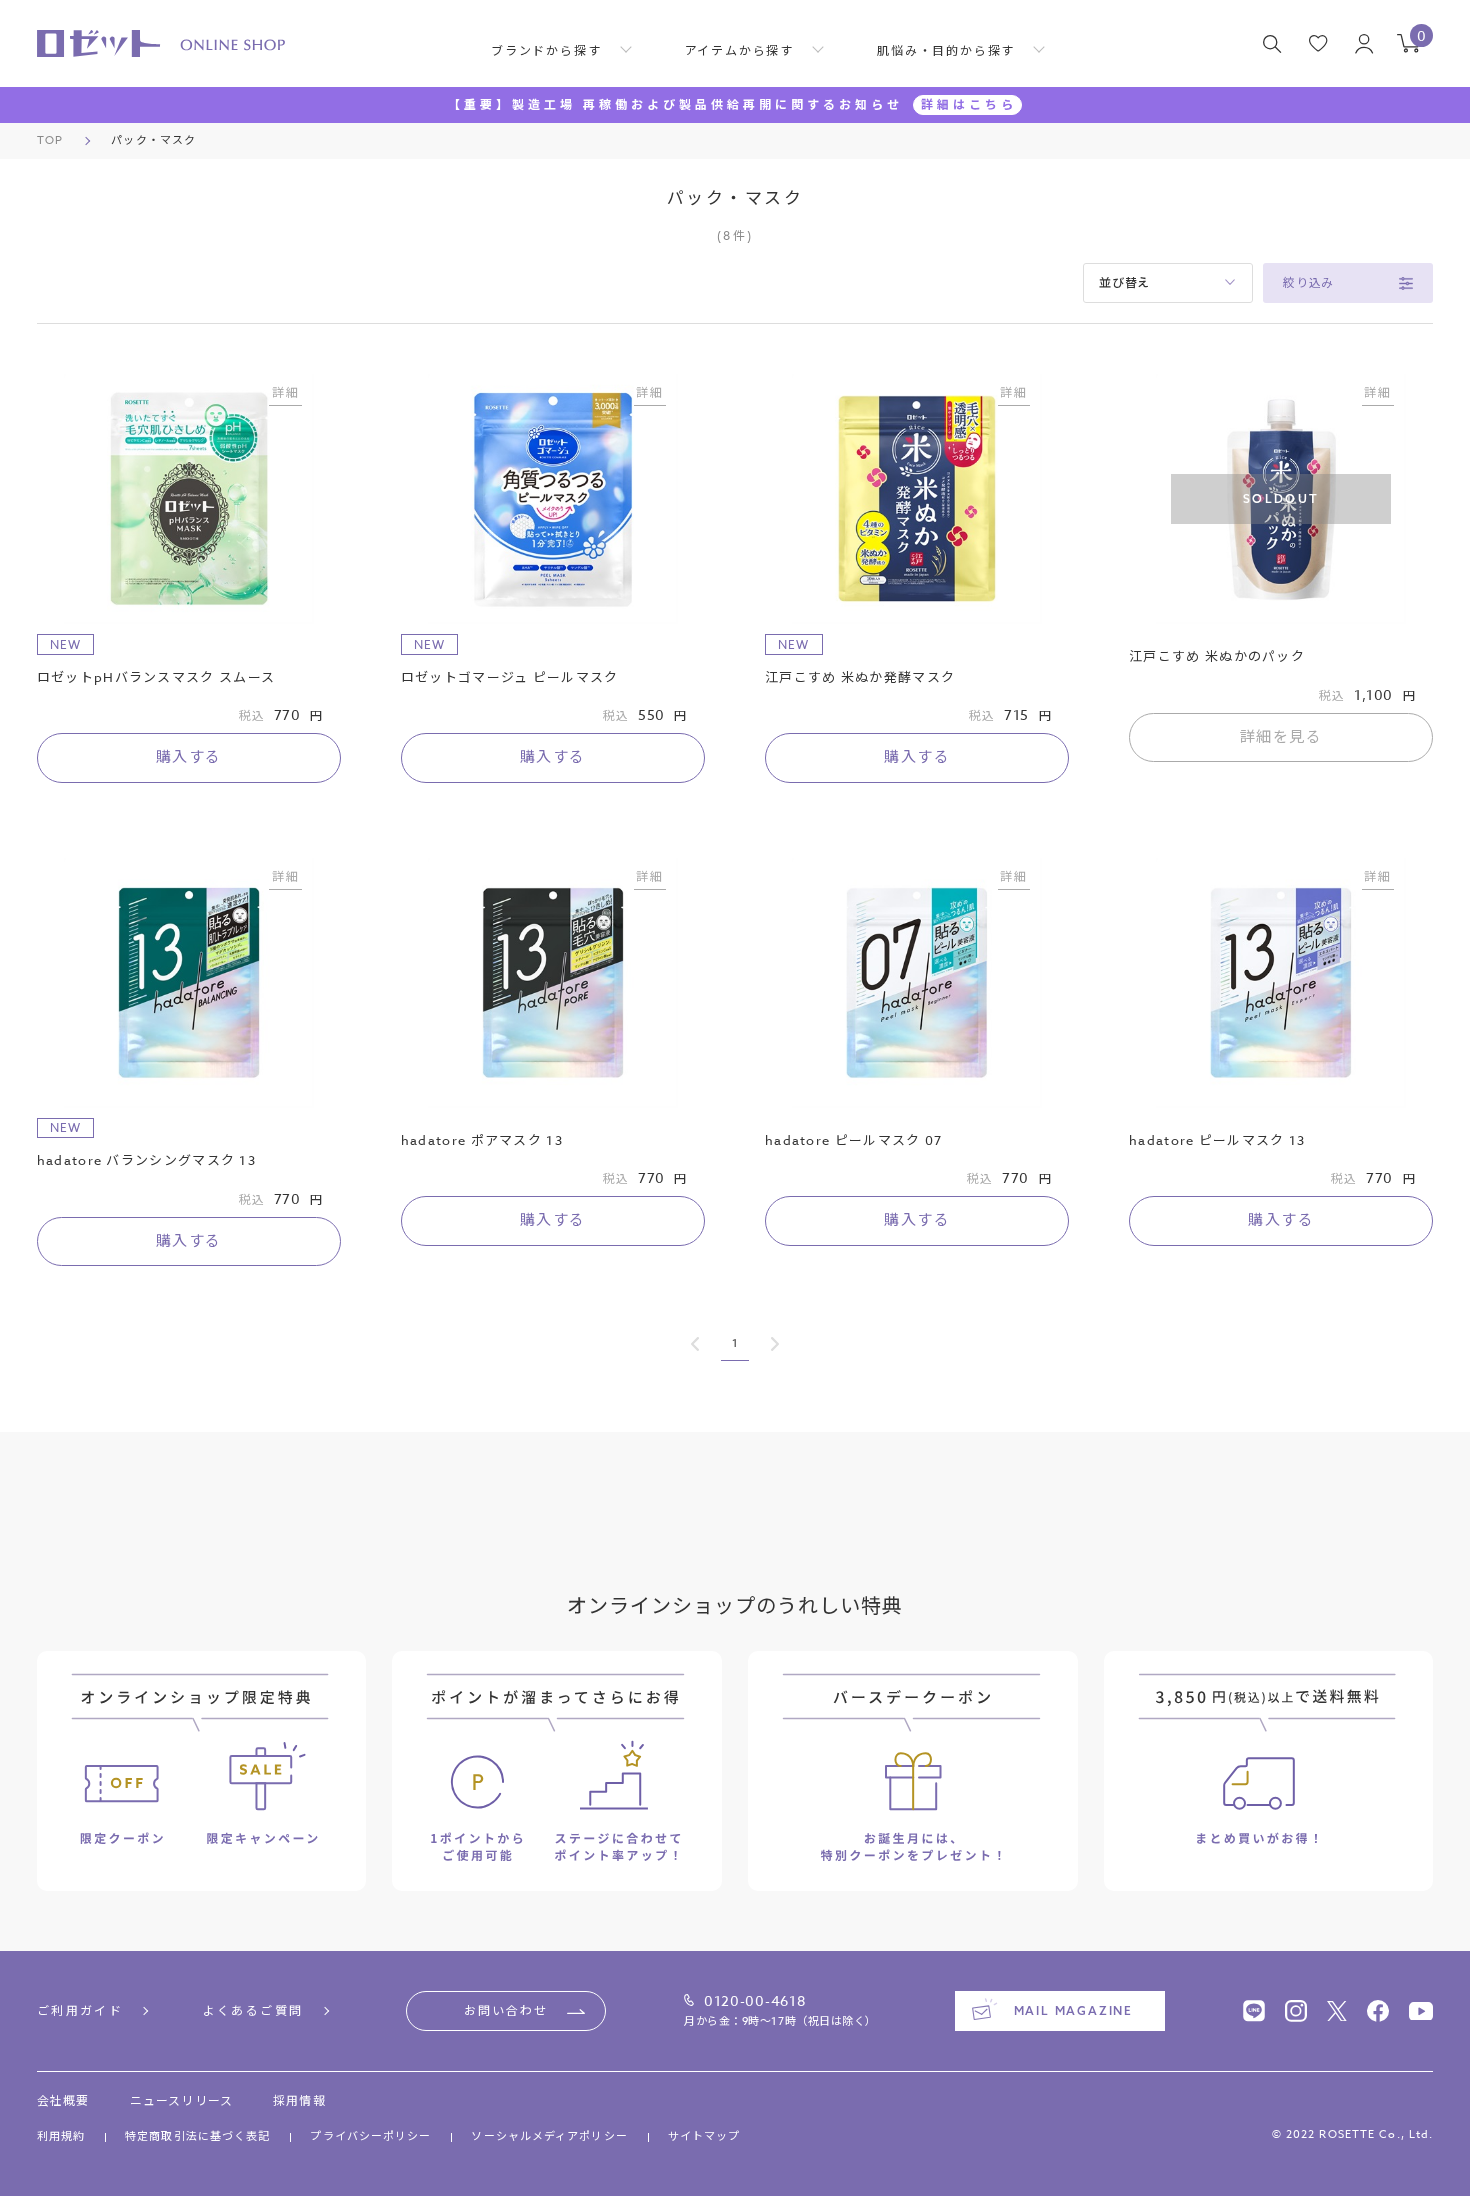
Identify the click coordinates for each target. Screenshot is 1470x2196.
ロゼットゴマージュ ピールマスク (510, 677)
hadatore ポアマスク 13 (482, 1140)
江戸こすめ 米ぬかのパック (1217, 656)
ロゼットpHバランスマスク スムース (156, 677)
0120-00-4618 (754, 2001)
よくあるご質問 (253, 2011)
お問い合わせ (506, 2010)
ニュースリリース (182, 2100)
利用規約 (61, 2137)
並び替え (1124, 282)
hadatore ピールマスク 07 (853, 1140)
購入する (189, 757)
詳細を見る (1281, 737)
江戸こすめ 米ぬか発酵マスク (860, 677)
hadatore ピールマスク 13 (1217, 1140)
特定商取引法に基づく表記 (197, 2137)
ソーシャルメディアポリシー (549, 2137)
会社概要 (63, 2100)
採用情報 (299, 2100)
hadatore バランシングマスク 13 (146, 1160)
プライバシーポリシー (370, 2137)
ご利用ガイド (80, 2011)
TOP (50, 140)
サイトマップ (704, 2137)
